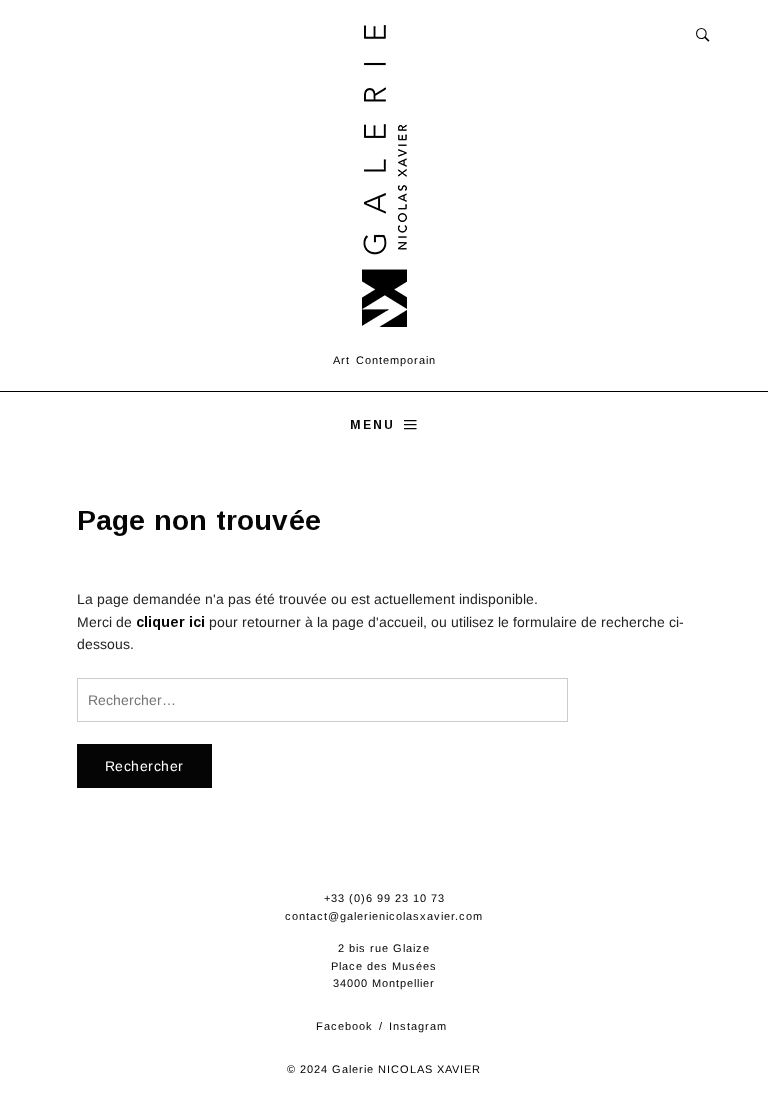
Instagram (418, 1026)
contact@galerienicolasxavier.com (384, 916)
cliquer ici (170, 622)
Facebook (344, 1026)
